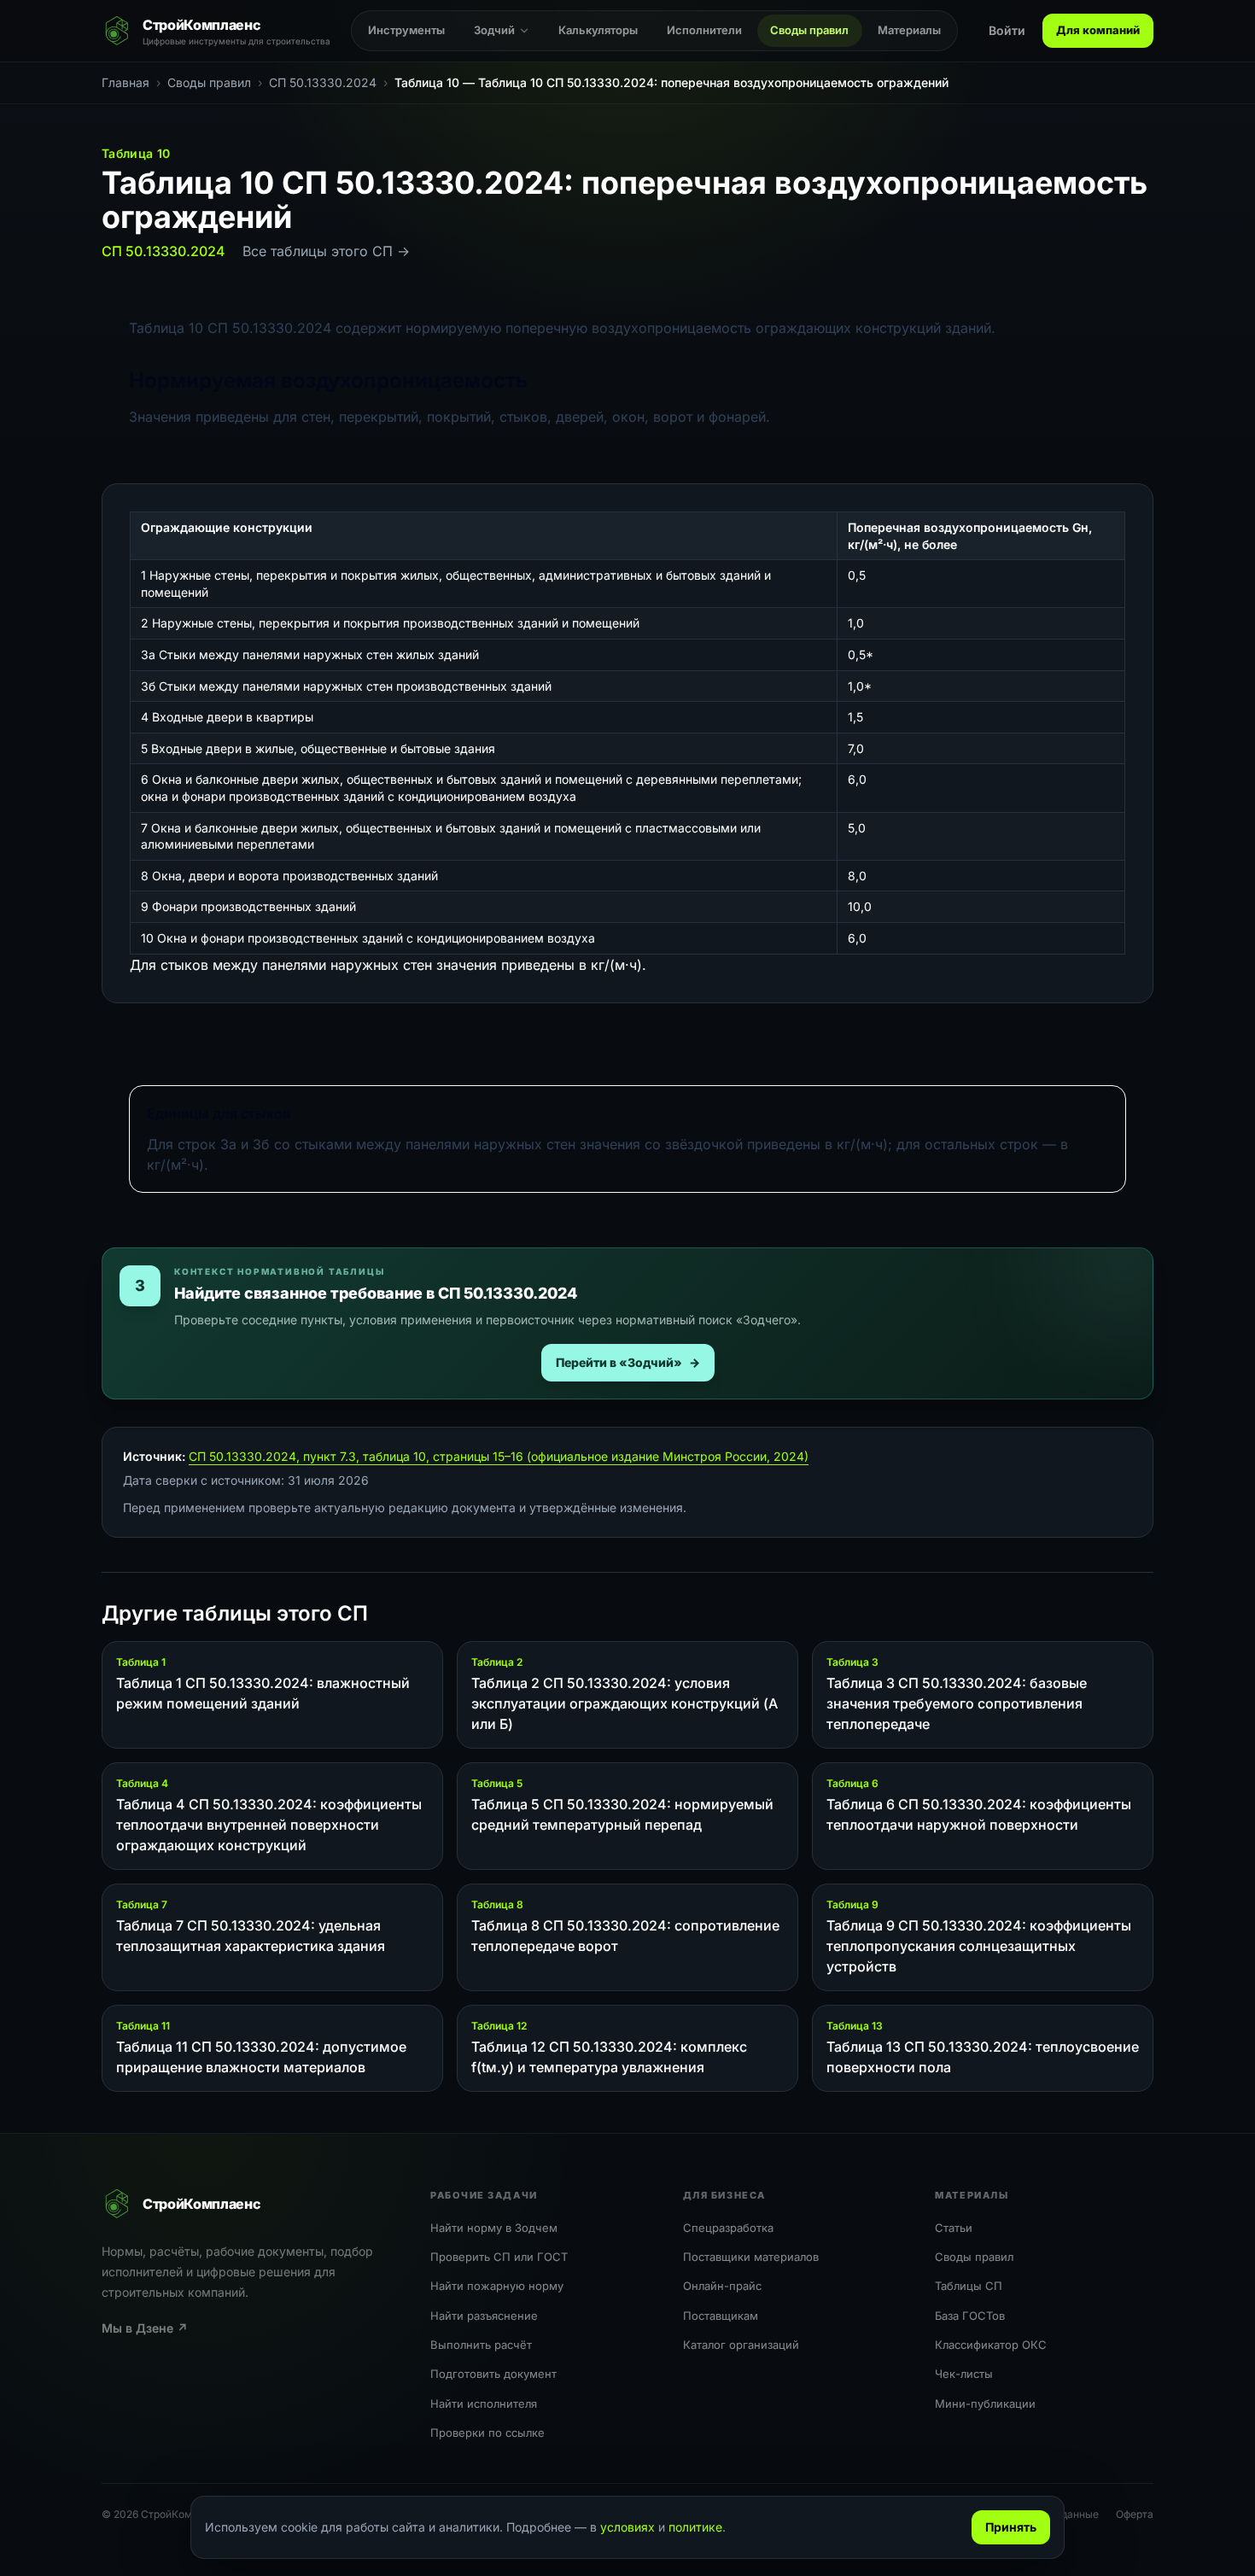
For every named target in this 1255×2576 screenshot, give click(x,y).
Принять (1011, 2527)
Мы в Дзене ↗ (145, 2328)
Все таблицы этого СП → (326, 251)
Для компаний (1098, 30)
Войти (1007, 30)
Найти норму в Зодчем (494, 2228)
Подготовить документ (493, 2374)
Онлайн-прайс (722, 2286)
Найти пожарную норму (497, 2286)
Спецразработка (728, 2228)
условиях (627, 2527)
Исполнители (704, 30)
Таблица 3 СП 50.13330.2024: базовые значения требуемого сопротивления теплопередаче (957, 1703)
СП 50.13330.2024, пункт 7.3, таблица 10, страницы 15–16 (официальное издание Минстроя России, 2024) (499, 1456)
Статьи (954, 2228)
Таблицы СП (969, 2286)
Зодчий (494, 30)
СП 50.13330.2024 (163, 251)
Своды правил (809, 30)
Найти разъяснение (484, 2316)
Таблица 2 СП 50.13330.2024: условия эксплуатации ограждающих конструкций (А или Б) (625, 1703)
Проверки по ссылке (487, 2433)
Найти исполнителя (484, 2404)
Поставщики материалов (751, 2257)
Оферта (1135, 2514)
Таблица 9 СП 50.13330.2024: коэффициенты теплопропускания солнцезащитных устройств (979, 1946)
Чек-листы (964, 2374)
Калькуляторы (598, 30)
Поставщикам (721, 2316)
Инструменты (406, 30)
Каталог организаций (741, 2345)
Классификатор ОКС (991, 2345)
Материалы (909, 30)
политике (695, 2527)
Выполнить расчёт (481, 2345)
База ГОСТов (970, 2316)
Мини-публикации (985, 2404)
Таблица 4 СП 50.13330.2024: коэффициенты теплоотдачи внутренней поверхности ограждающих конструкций (269, 1825)
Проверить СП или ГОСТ (499, 2257)
